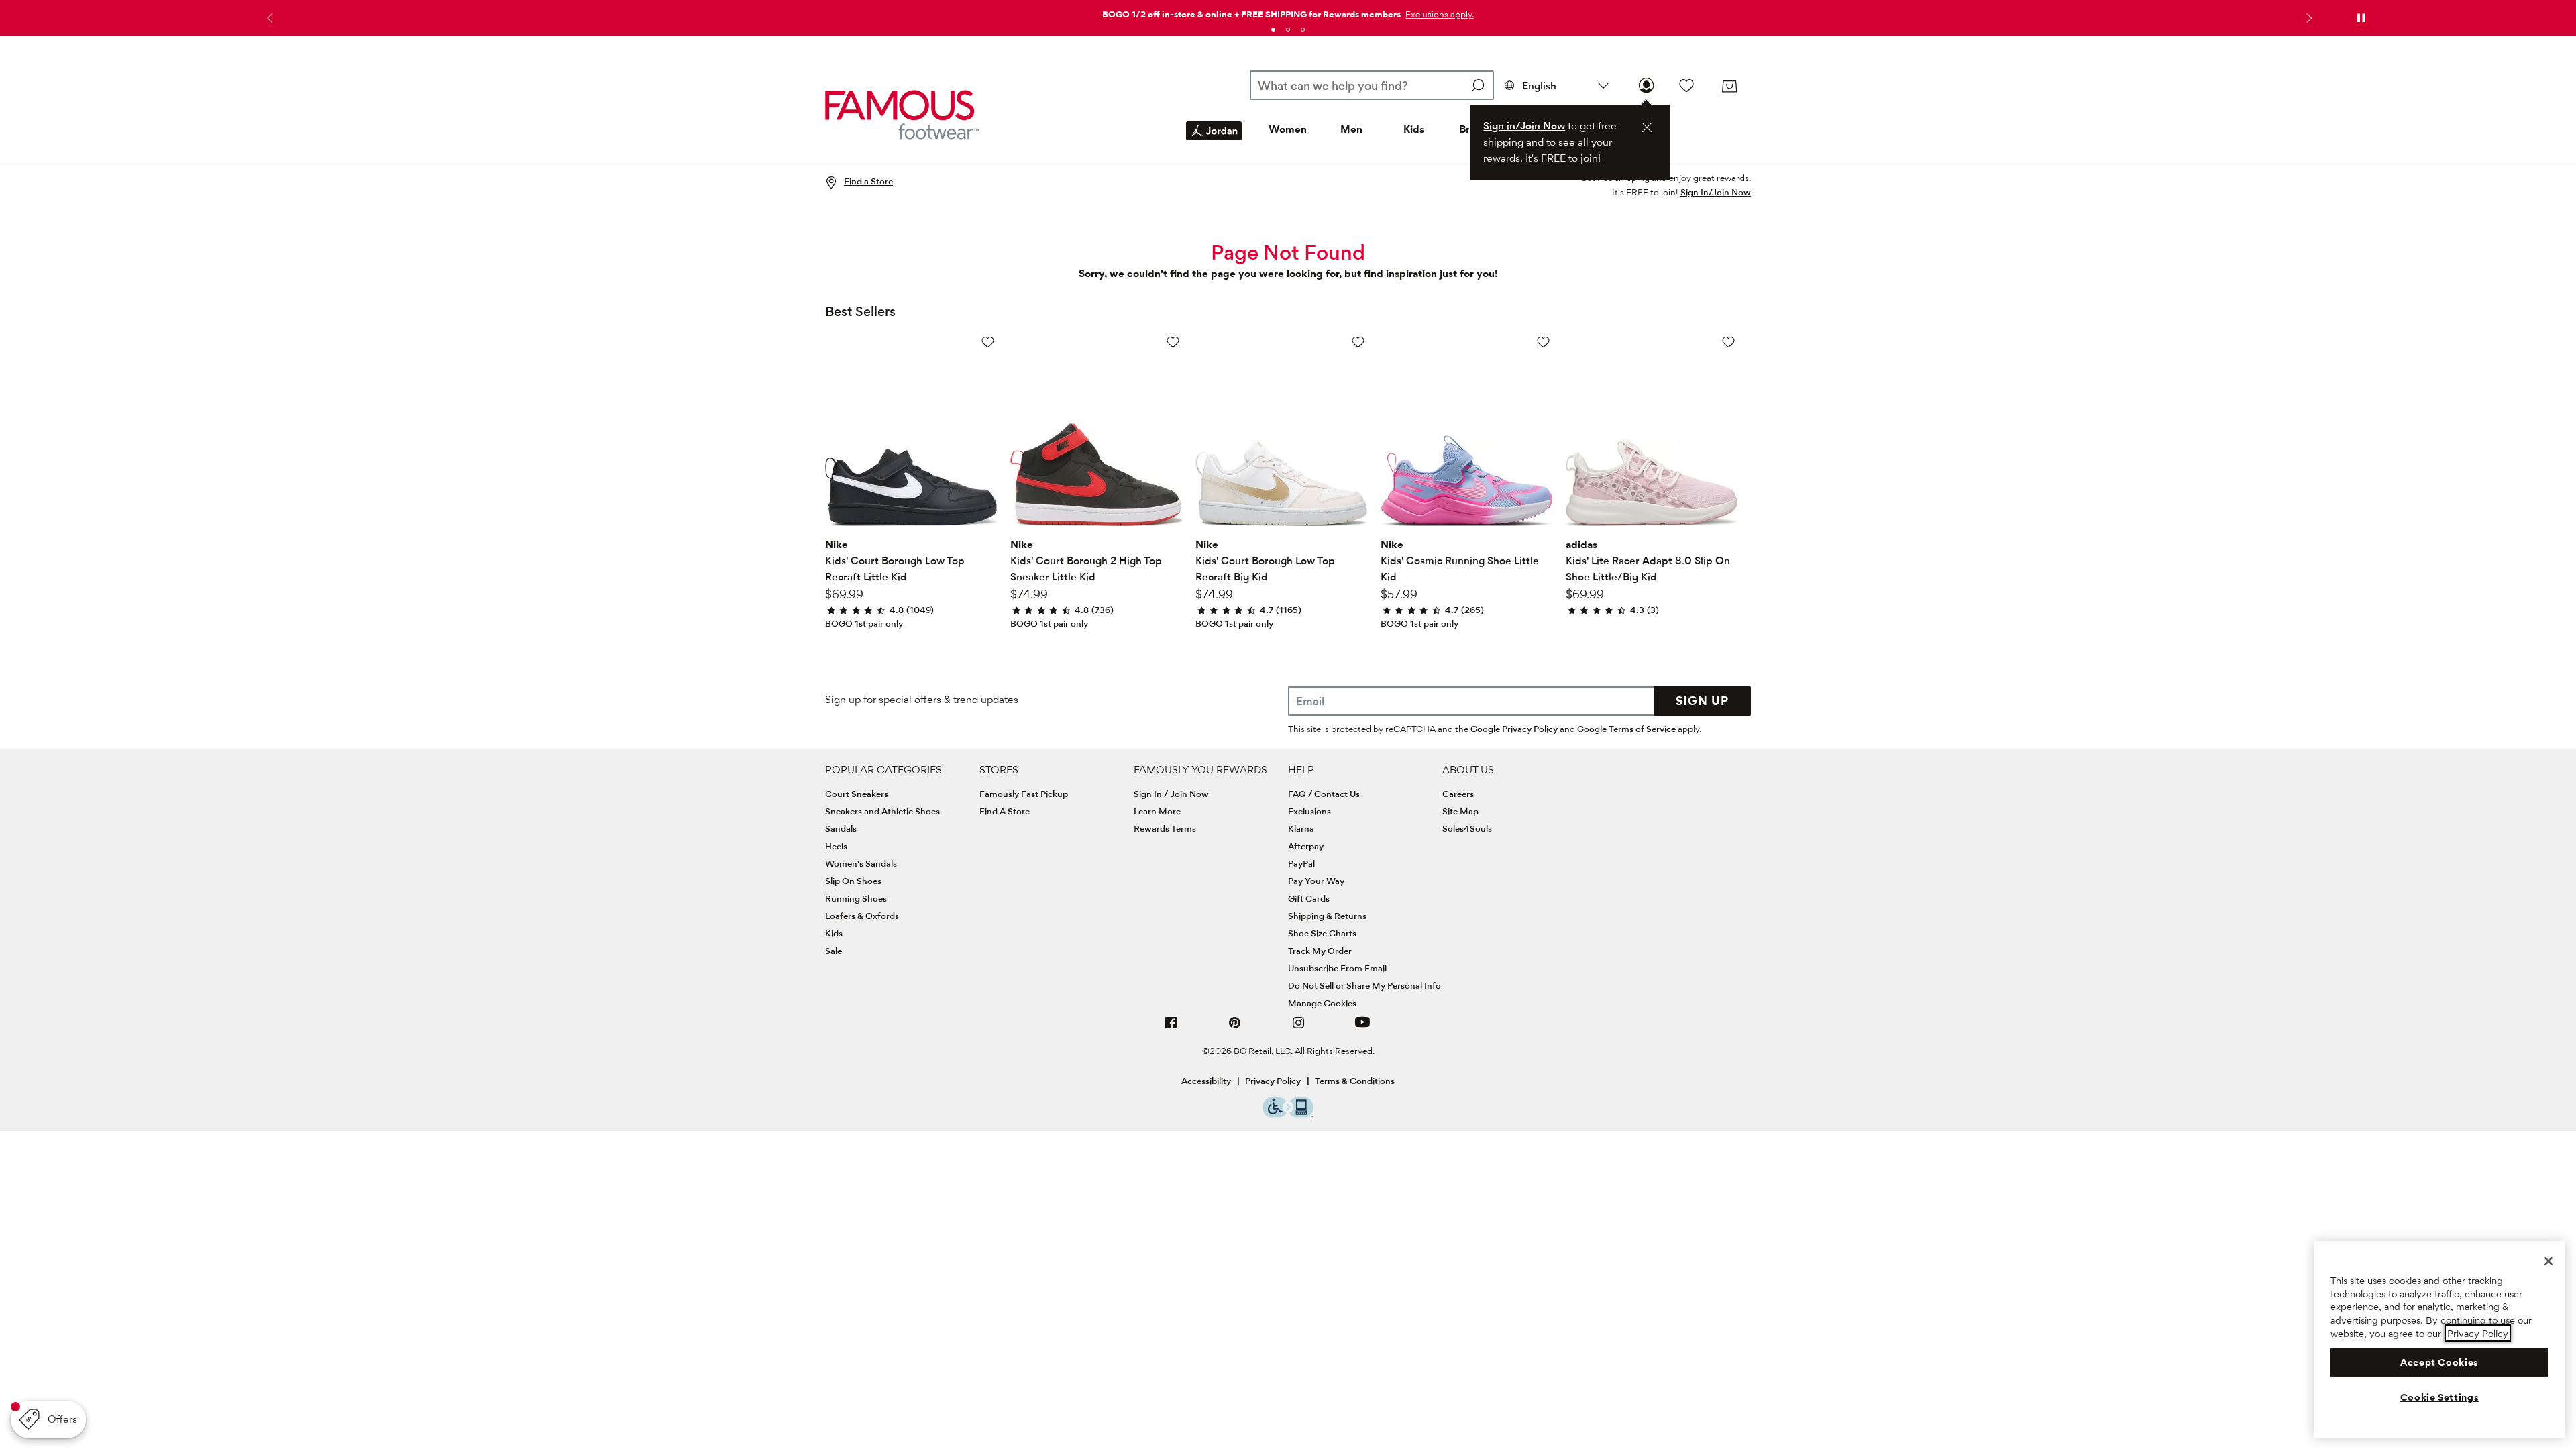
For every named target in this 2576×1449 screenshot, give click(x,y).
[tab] (1273, 30)
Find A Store (1005, 811)
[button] (1438, 14)
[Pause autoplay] (2361, 18)
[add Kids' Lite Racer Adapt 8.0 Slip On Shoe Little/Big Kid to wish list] (1728, 342)
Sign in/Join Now (1524, 126)
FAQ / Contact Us (1324, 794)
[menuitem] (1214, 142)
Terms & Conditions (1355, 1081)
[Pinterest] (1235, 1028)
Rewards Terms (1165, 828)
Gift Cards (1309, 898)
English (1539, 86)
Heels (836, 846)
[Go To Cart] (1729, 87)
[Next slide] (2308, 18)
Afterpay (1306, 846)
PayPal (1301, 863)
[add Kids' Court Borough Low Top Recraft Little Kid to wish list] (988, 342)
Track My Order (1320, 951)
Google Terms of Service (1626, 729)
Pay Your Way (1316, 881)
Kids (1414, 129)
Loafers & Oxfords (862, 916)
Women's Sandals (861, 863)
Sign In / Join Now (1171, 794)
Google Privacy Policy (1514, 729)
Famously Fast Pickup (1024, 794)
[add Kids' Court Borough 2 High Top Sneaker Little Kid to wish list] (1173, 342)
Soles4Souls (1467, 828)
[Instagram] (1299, 1028)
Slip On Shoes (853, 881)
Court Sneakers (857, 794)
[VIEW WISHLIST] (1686, 85)
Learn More (1157, 811)
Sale (834, 951)
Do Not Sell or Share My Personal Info (1364, 985)
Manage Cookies (1322, 1003)
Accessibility (1206, 1081)
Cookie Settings (2440, 1397)
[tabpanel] (1288, 12)
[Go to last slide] (268, 18)
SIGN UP (1702, 701)
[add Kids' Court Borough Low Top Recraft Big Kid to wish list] (1358, 342)
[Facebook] (1171, 1028)
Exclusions (1309, 811)
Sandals (841, 828)
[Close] (2548, 1261)
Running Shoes (856, 898)
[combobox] (1372, 85)
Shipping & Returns (1327, 916)
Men (1351, 129)
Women (1288, 129)
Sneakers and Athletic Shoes (882, 811)
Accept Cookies (2439, 1362)
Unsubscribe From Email (1337, 968)
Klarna (1301, 828)
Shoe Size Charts (1322, 933)
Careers (1458, 794)
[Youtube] (1362, 1028)
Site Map (1460, 811)
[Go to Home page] (902, 114)
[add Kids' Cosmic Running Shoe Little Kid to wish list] (1543, 342)
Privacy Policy (1273, 1081)
